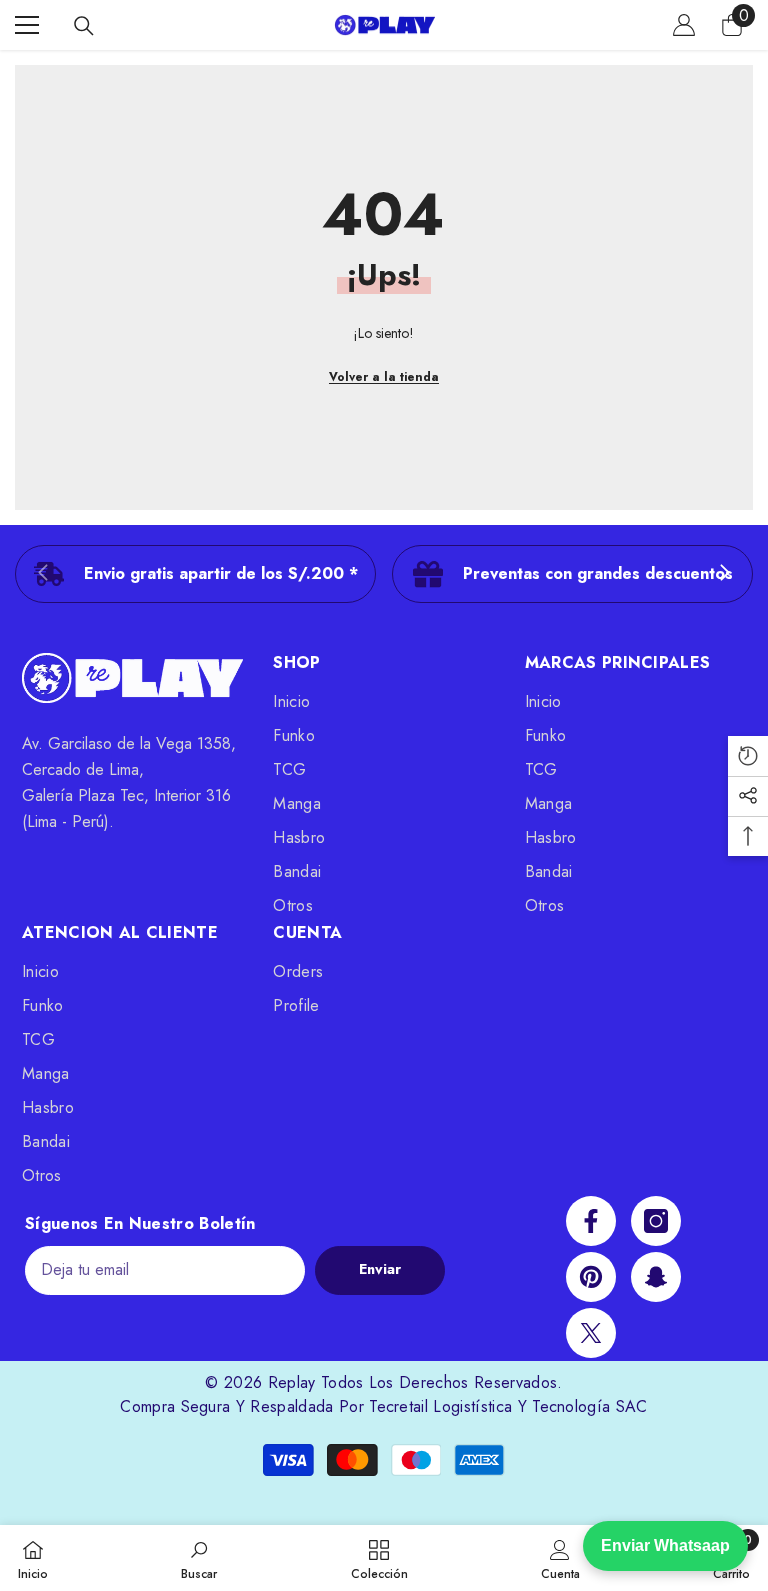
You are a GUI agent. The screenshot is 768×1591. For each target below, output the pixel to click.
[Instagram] (656, 1221)
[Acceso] (684, 25)
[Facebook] (591, 1221)
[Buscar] (84, 26)
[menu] (27, 25)
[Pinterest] (591, 1277)
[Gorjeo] (591, 1333)
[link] (195, 574)
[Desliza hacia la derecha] (724, 574)
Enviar (380, 1269)
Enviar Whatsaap (665, 1545)
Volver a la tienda (384, 377)
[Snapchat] (656, 1277)
